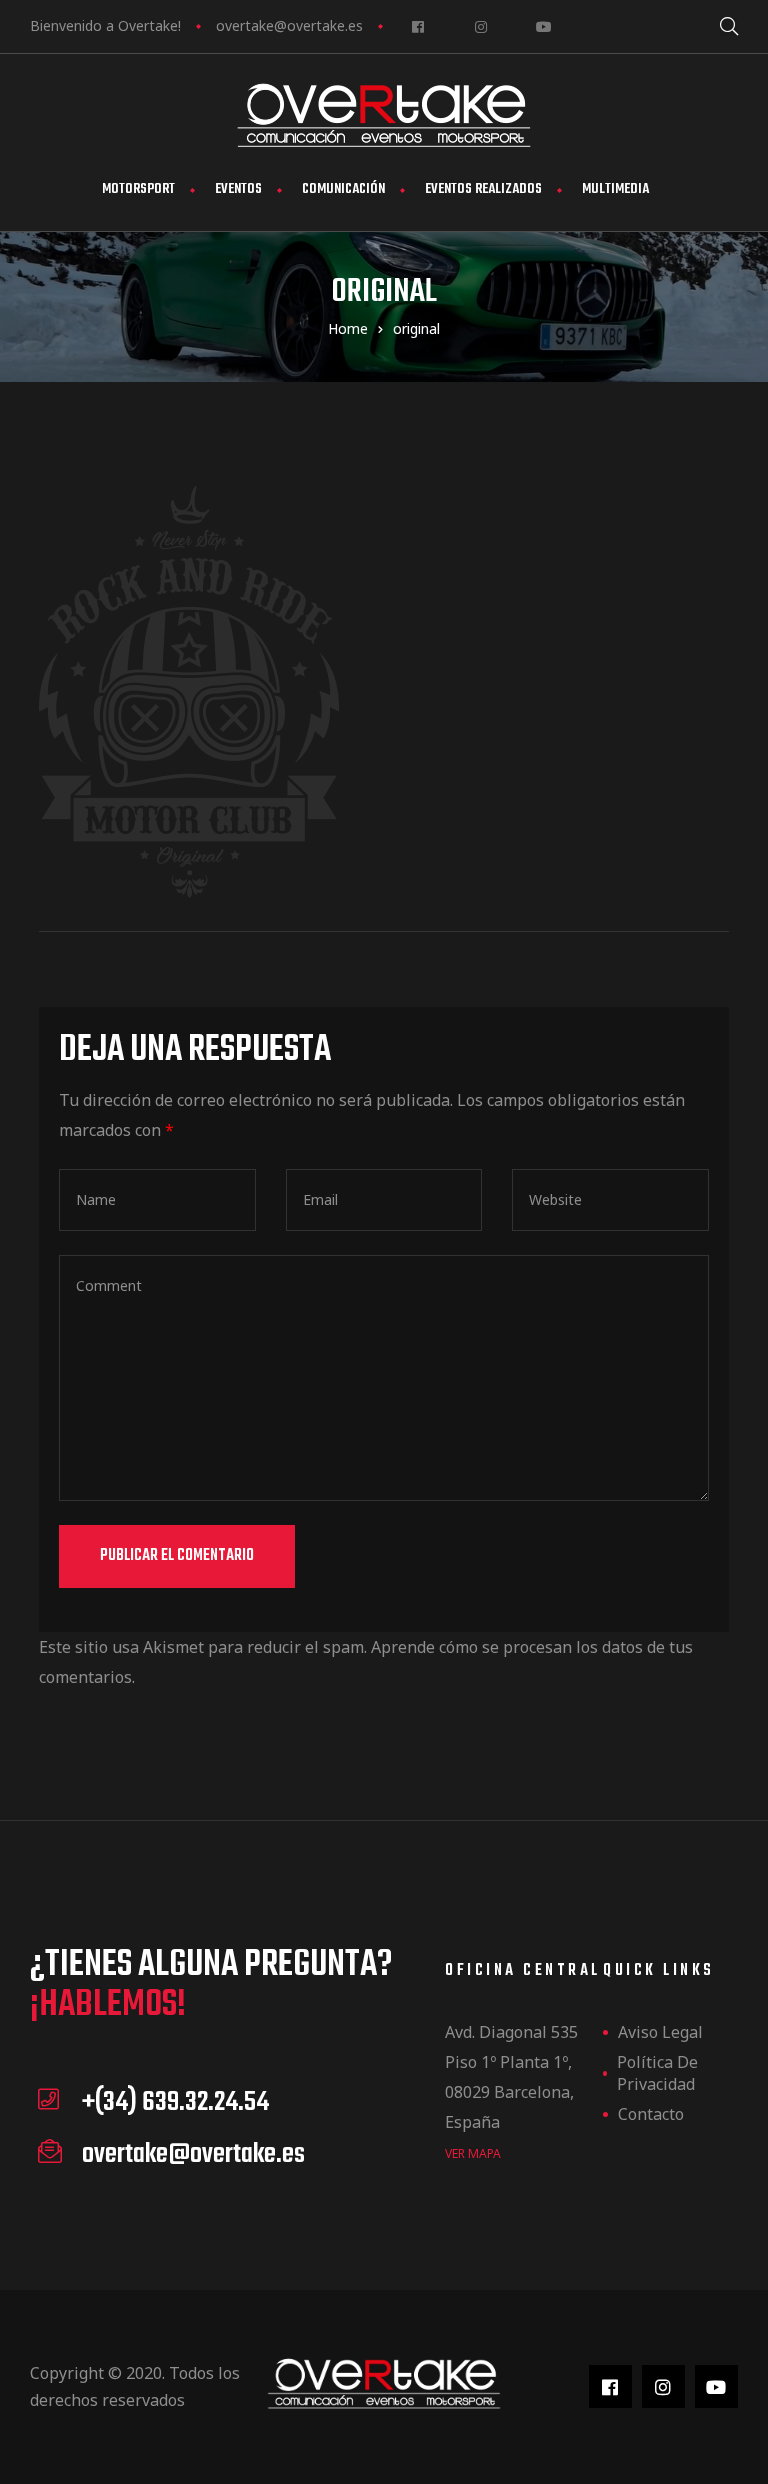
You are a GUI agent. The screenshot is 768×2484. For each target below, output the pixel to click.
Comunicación (343, 189)
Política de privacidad (657, 2073)
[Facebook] (417, 26)
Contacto (651, 2114)
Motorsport (138, 189)
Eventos (238, 189)
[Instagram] (480, 26)
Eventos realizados (483, 189)
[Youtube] (543, 26)
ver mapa (473, 2153)
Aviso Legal (660, 2032)
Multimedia (615, 189)
